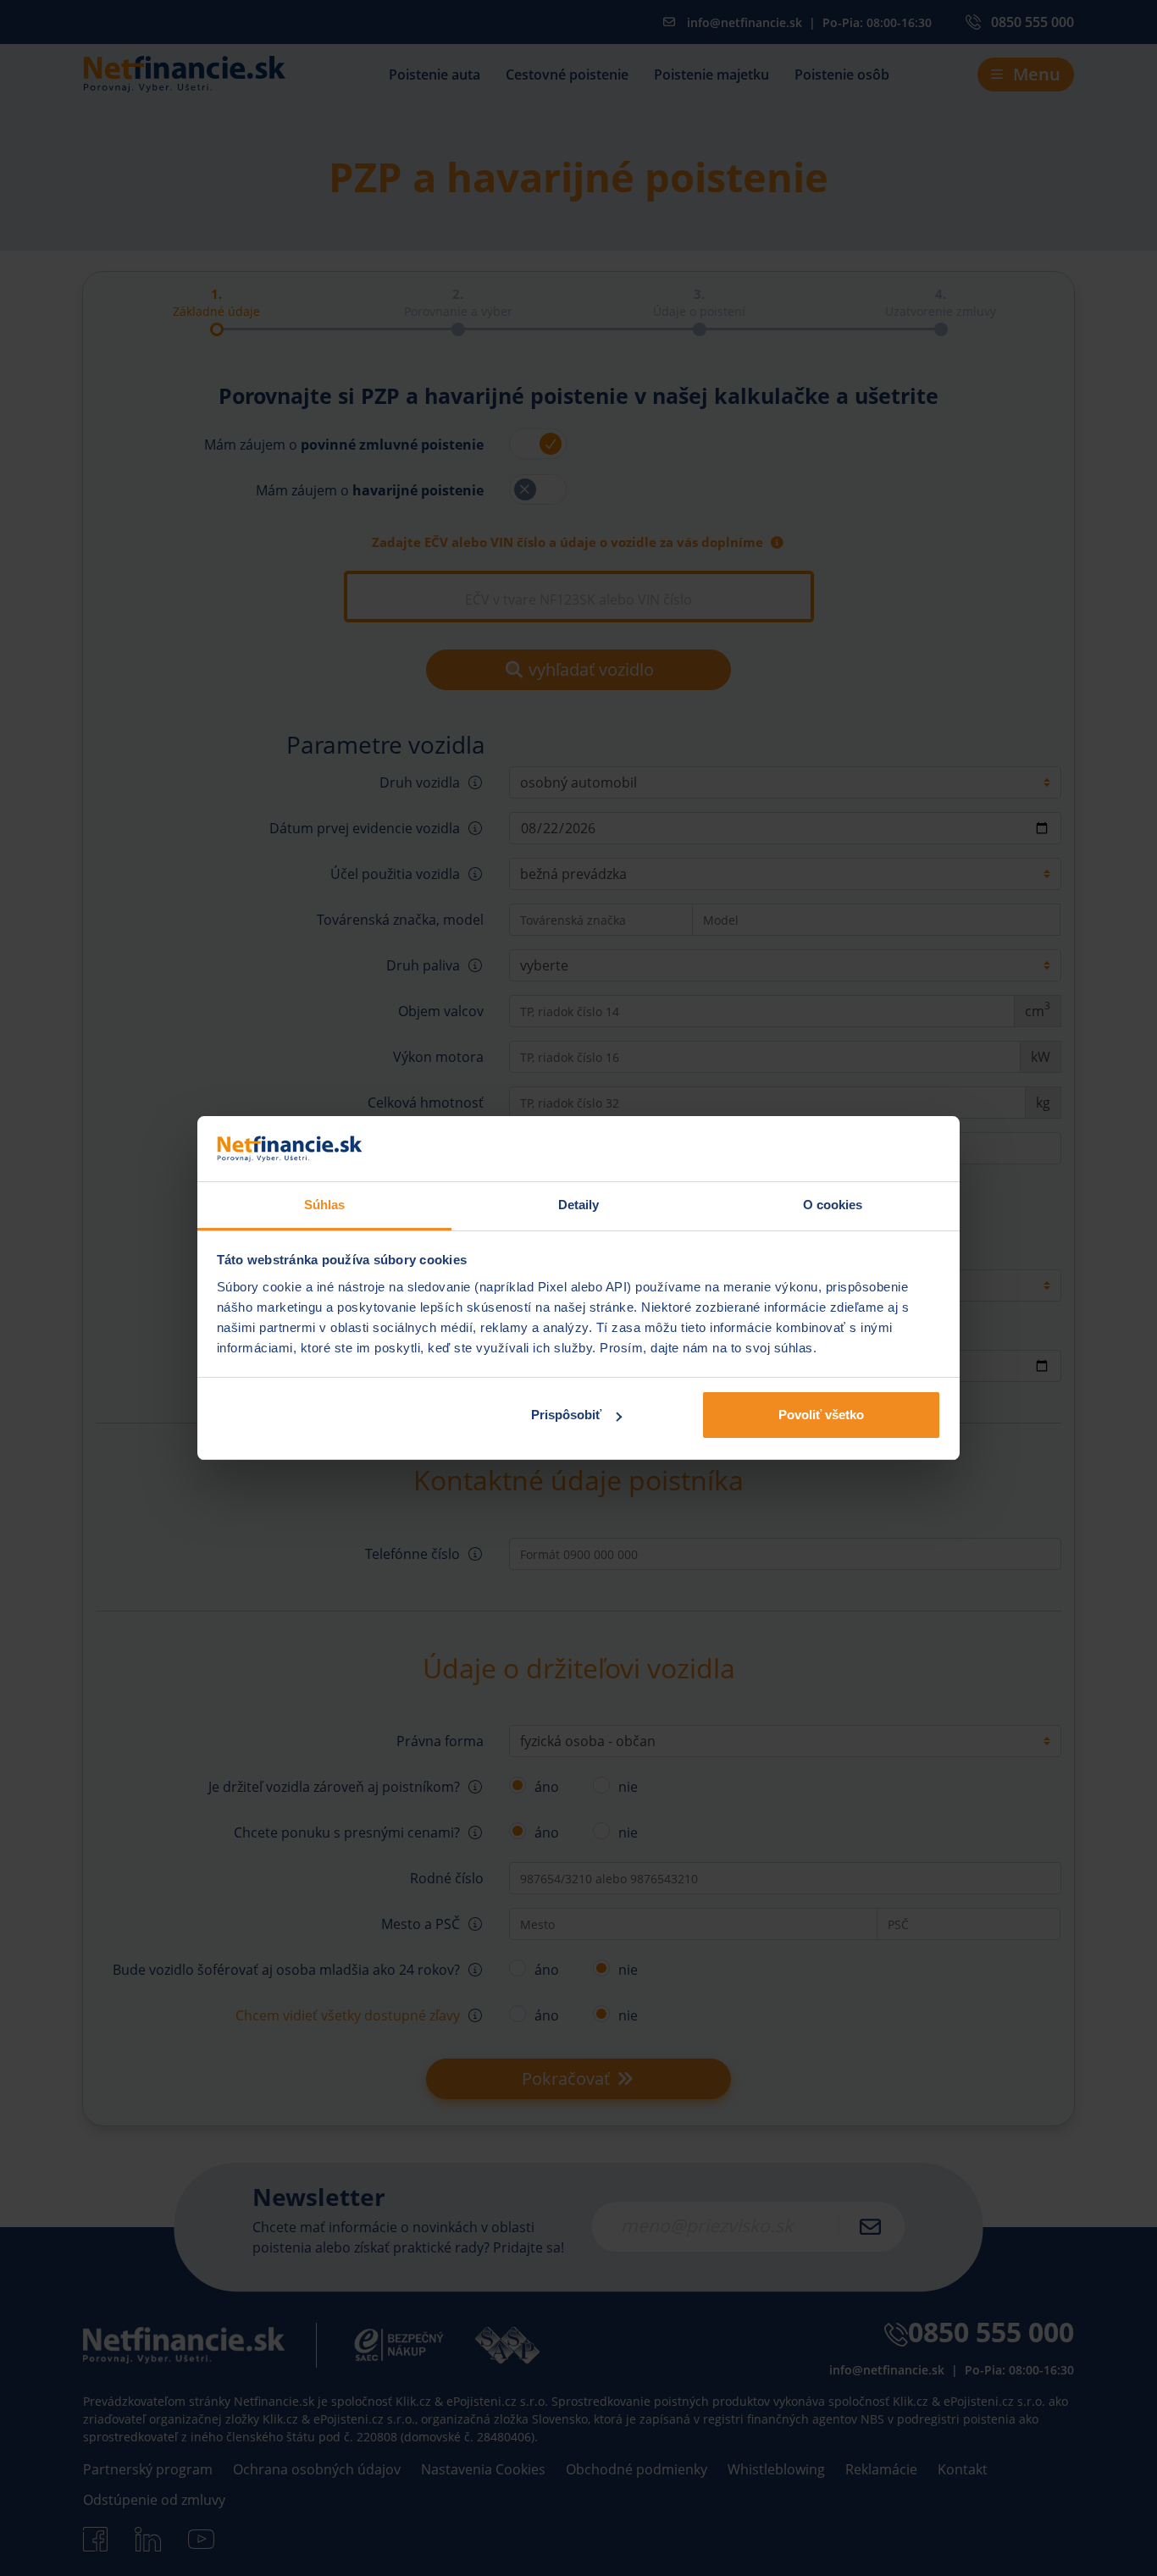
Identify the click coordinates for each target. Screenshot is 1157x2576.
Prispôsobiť (566, 1415)
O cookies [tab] (833, 1205)
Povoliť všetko (821, 1415)
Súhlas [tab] (325, 1205)
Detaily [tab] (579, 1205)
